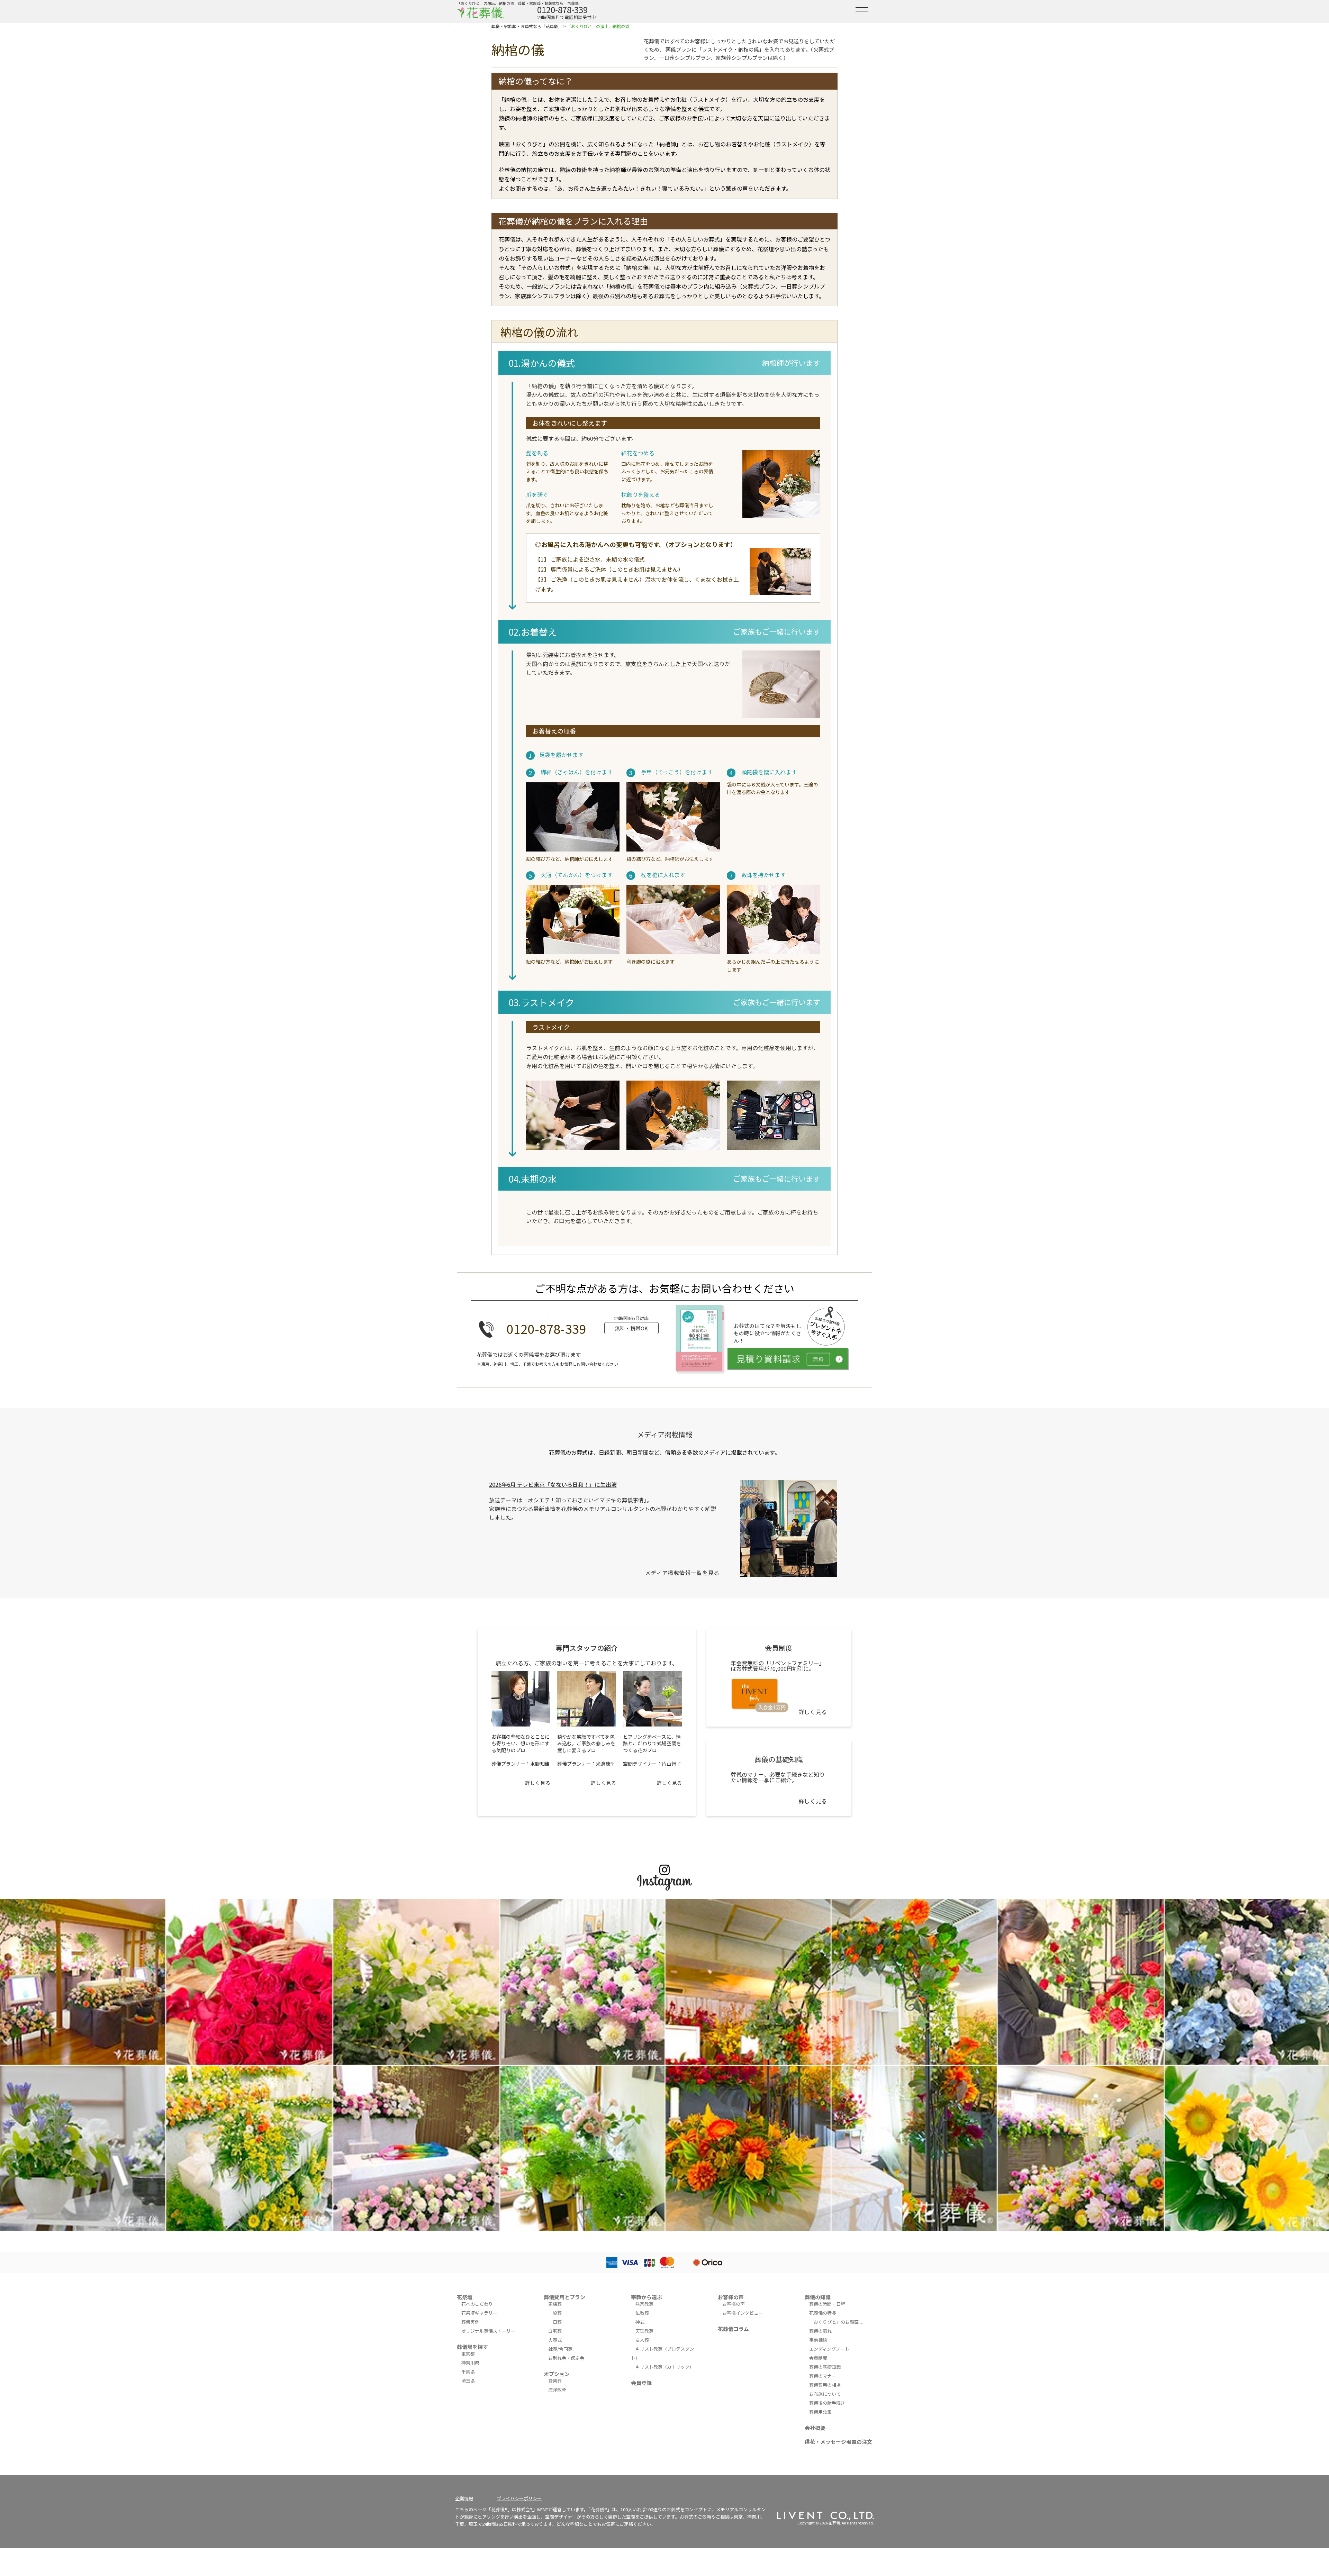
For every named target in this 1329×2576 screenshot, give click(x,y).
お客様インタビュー (743, 2313)
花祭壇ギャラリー (479, 2313)
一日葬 (555, 2322)
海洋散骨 (557, 2390)
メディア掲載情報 (665, 1434)
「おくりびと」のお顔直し (836, 2322)
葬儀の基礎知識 (825, 2367)
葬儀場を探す (472, 2347)
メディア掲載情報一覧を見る (682, 1573)
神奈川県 (470, 2363)
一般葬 (555, 2313)
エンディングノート (829, 2349)
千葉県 (468, 2372)
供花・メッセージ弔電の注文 (838, 2442)
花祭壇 (465, 2297)
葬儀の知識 (818, 2297)
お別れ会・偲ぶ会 (566, 2358)
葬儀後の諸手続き (827, 2403)
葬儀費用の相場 (825, 2385)
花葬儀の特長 (823, 2313)
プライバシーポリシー (519, 2498)
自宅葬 (555, 2331)
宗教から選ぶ (647, 2297)
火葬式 (555, 2340)
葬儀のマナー (823, 2376)
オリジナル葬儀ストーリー (488, 2331)
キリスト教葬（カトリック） (665, 2367)
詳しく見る (538, 1783)
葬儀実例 (470, 2322)
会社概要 (815, 2428)
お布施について (825, 2394)
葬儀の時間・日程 (827, 2304)
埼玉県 (468, 2381)
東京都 (468, 2354)
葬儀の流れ (820, 2331)
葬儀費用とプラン (564, 2297)
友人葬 (642, 2340)
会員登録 (641, 2383)
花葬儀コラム (733, 2329)
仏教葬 (642, 2313)
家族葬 (555, 2304)
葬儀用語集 (820, 2412)
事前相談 (818, 2340)
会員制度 (818, 2358)
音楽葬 (555, 2381)
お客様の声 (731, 2297)
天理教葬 (644, 2331)
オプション (557, 2374)
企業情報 (464, 2498)
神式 (640, 2322)
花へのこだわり (477, 2304)
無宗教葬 (644, 2304)
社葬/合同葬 (560, 2349)
